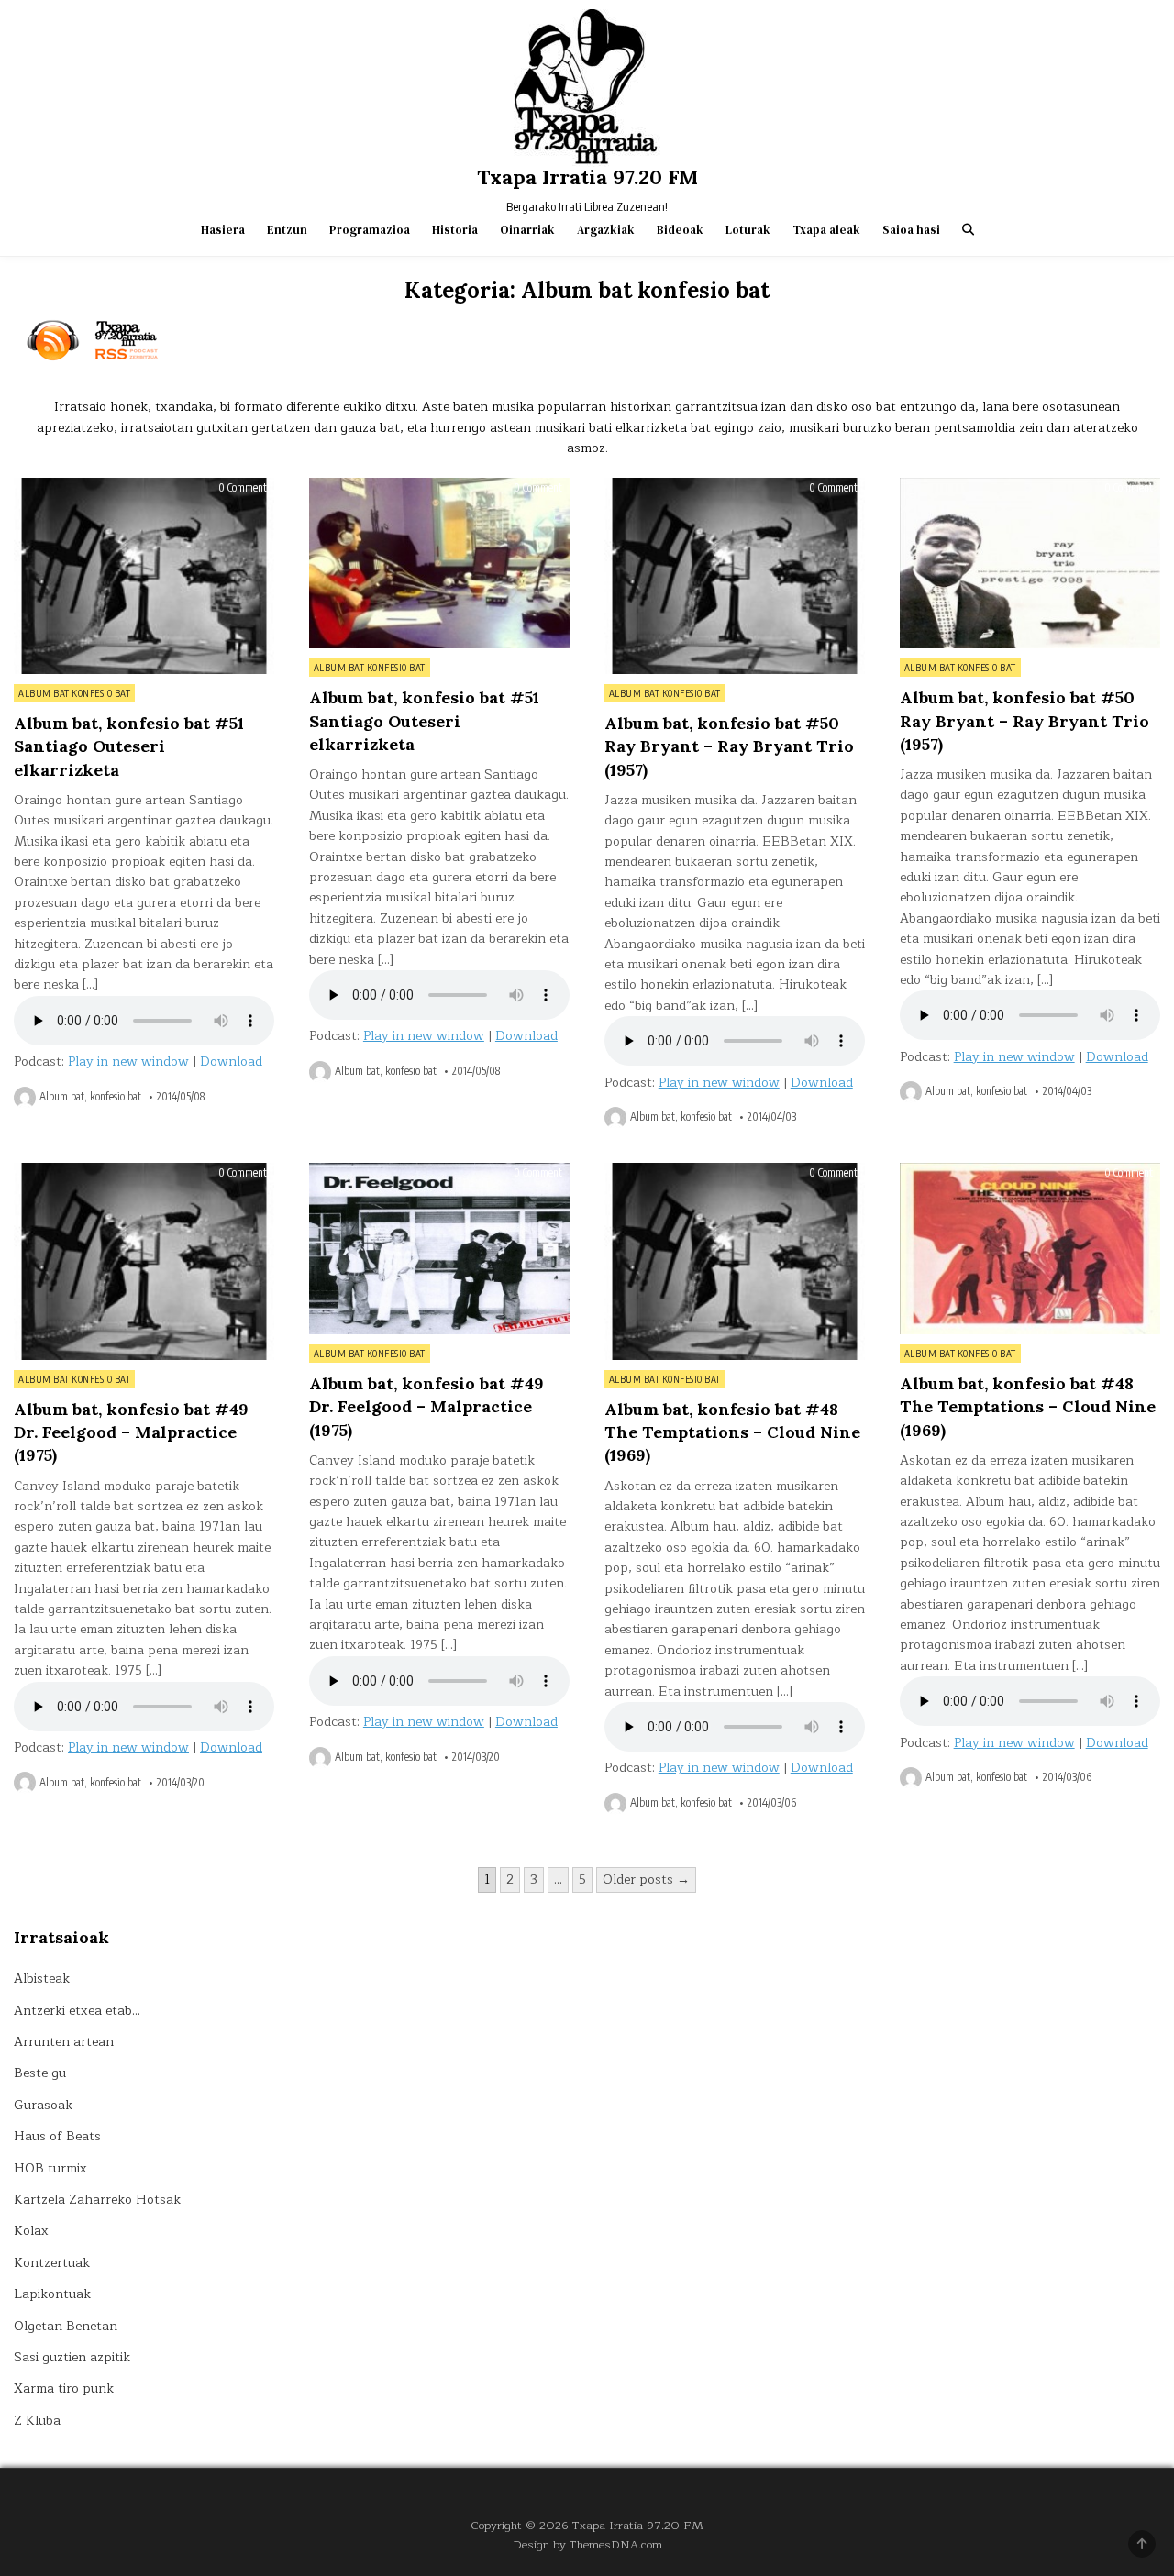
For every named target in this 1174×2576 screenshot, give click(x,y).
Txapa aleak (826, 230)
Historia (455, 230)
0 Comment (243, 488)
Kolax (31, 2231)
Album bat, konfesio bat (90, 1097)
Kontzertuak (52, 2263)
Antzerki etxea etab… (77, 2011)
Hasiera (223, 230)
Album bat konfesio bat (74, 693)
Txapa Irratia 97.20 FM (587, 177)
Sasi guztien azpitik (72, 2357)
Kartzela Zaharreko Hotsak (97, 2200)
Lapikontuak (52, 2294)
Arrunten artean (64, 2042)
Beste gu (40, 2073)
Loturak (748, 230)
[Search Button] (968, 230)
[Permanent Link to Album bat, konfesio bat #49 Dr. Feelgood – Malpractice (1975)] (144, 1261)
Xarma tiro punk (64, 2388)
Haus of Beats (57, 2136)
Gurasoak (43, 2105)
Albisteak (42, 1979)
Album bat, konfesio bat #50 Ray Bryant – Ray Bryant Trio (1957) (729, 746)
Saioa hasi (911, 230)
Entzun (287, 230)
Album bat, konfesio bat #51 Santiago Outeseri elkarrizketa (129, 746)
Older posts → (646, 1879)
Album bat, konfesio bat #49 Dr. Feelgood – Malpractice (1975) (131, 1432)
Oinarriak (527, 230)
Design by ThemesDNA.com (587, 2544)
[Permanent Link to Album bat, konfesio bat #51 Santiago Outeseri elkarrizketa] (144, 576)
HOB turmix (50, 2168)
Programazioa (370, 230)
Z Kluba (37, 2421)
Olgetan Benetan (66, 2326)
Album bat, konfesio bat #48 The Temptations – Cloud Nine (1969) (732, 1432)
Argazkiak (606, 230)
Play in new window (128, 1061)
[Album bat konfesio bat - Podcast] (587, 342)
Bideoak (680, 230)
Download (231, 1061)
